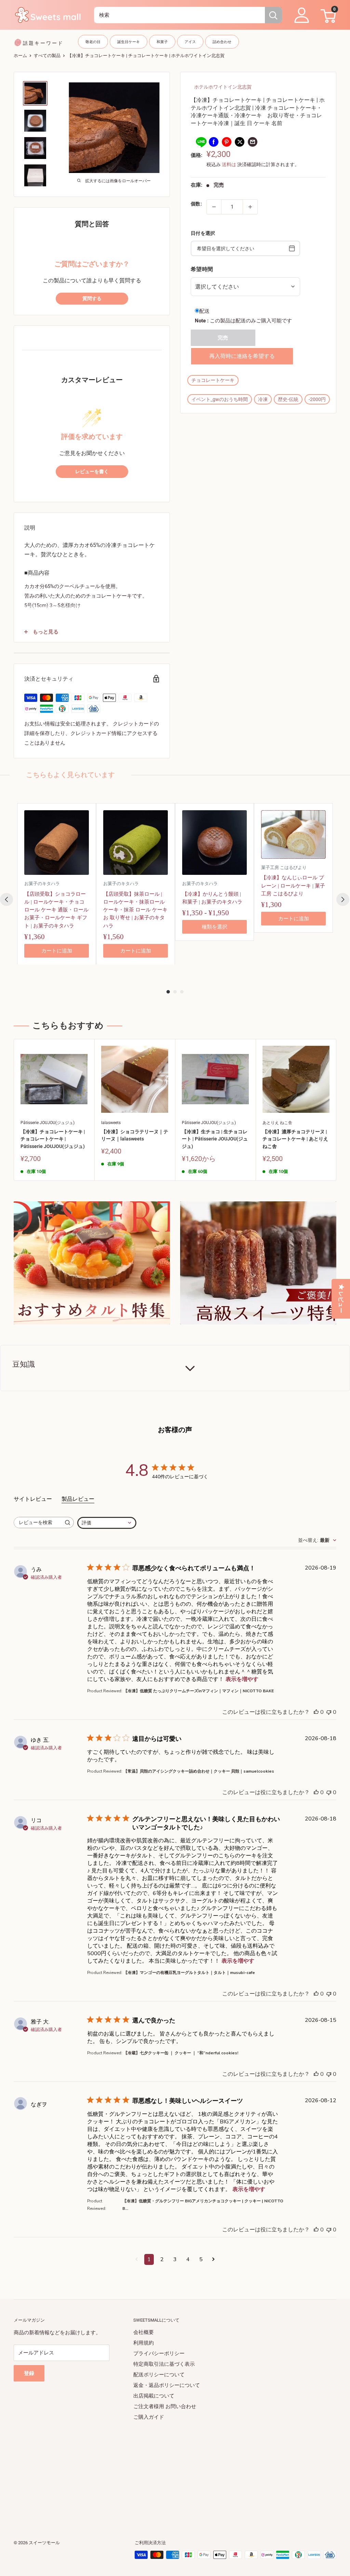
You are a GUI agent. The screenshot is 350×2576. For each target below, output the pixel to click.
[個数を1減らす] (214, 207)
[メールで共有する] (253, 142)
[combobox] (179, 15)
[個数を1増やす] (250, 207)
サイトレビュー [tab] (33, 1499)
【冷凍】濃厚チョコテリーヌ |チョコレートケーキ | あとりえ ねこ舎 (295, 1139)
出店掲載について (154, 2396)
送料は (229, 164)
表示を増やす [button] (242, 1679)
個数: (196, 204)
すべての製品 (47, 56)
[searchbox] (38, 1523)
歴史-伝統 (288, 399)
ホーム (20, 56)
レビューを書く (92, 472)
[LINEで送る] (201, 142)
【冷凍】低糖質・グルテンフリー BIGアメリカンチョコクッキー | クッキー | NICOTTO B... (203, 2205)
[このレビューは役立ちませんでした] (329, 1712)
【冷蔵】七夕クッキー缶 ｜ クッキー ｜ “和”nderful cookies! (181, 2053)
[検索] (273, 15)
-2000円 (317, 399)
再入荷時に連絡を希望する (242, 356)
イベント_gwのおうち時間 (220, 399)
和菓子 (162, 42)
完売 (223, 338)
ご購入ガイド (149, 2417)
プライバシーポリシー (159, 2353)
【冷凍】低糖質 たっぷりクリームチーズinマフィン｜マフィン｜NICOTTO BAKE (199, 1691)
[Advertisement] (175, 2470)
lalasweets (111, 1123)
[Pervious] (6, 899)
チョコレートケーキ (213, 380)
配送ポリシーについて (159, 2375)
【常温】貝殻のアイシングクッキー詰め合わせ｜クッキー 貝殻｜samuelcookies (199, 1771)
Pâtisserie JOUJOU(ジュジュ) (48, 1123)
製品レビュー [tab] (78, 1499)
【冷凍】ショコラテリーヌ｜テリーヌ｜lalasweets (135, 1135)
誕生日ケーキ (129, 42)
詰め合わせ (222, 42)
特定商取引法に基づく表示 (164, 2364)
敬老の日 (93, 42)
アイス (190, 42)
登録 (29, 2373)
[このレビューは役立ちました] (316, 1712)
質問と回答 (92, 224)
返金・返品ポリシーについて (167, 2385)
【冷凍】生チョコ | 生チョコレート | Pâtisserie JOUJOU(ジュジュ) (215, 1139)
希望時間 (202, 269)
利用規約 (144, 2343)
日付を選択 (203, 233)
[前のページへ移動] (137, 2259)
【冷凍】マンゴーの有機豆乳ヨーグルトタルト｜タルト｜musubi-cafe (189, 1973)
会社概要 (144, 2332)
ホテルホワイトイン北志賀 (223, 87)
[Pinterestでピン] (227, 142)
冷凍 (263, 399)
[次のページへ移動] (213, 2259)
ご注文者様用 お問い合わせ (165, 2406)
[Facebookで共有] (214, 142)
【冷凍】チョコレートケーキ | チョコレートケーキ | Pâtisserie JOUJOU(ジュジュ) (53, 1139)
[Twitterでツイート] (240, 142)
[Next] (343, 899)
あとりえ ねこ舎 (277, 1123)
